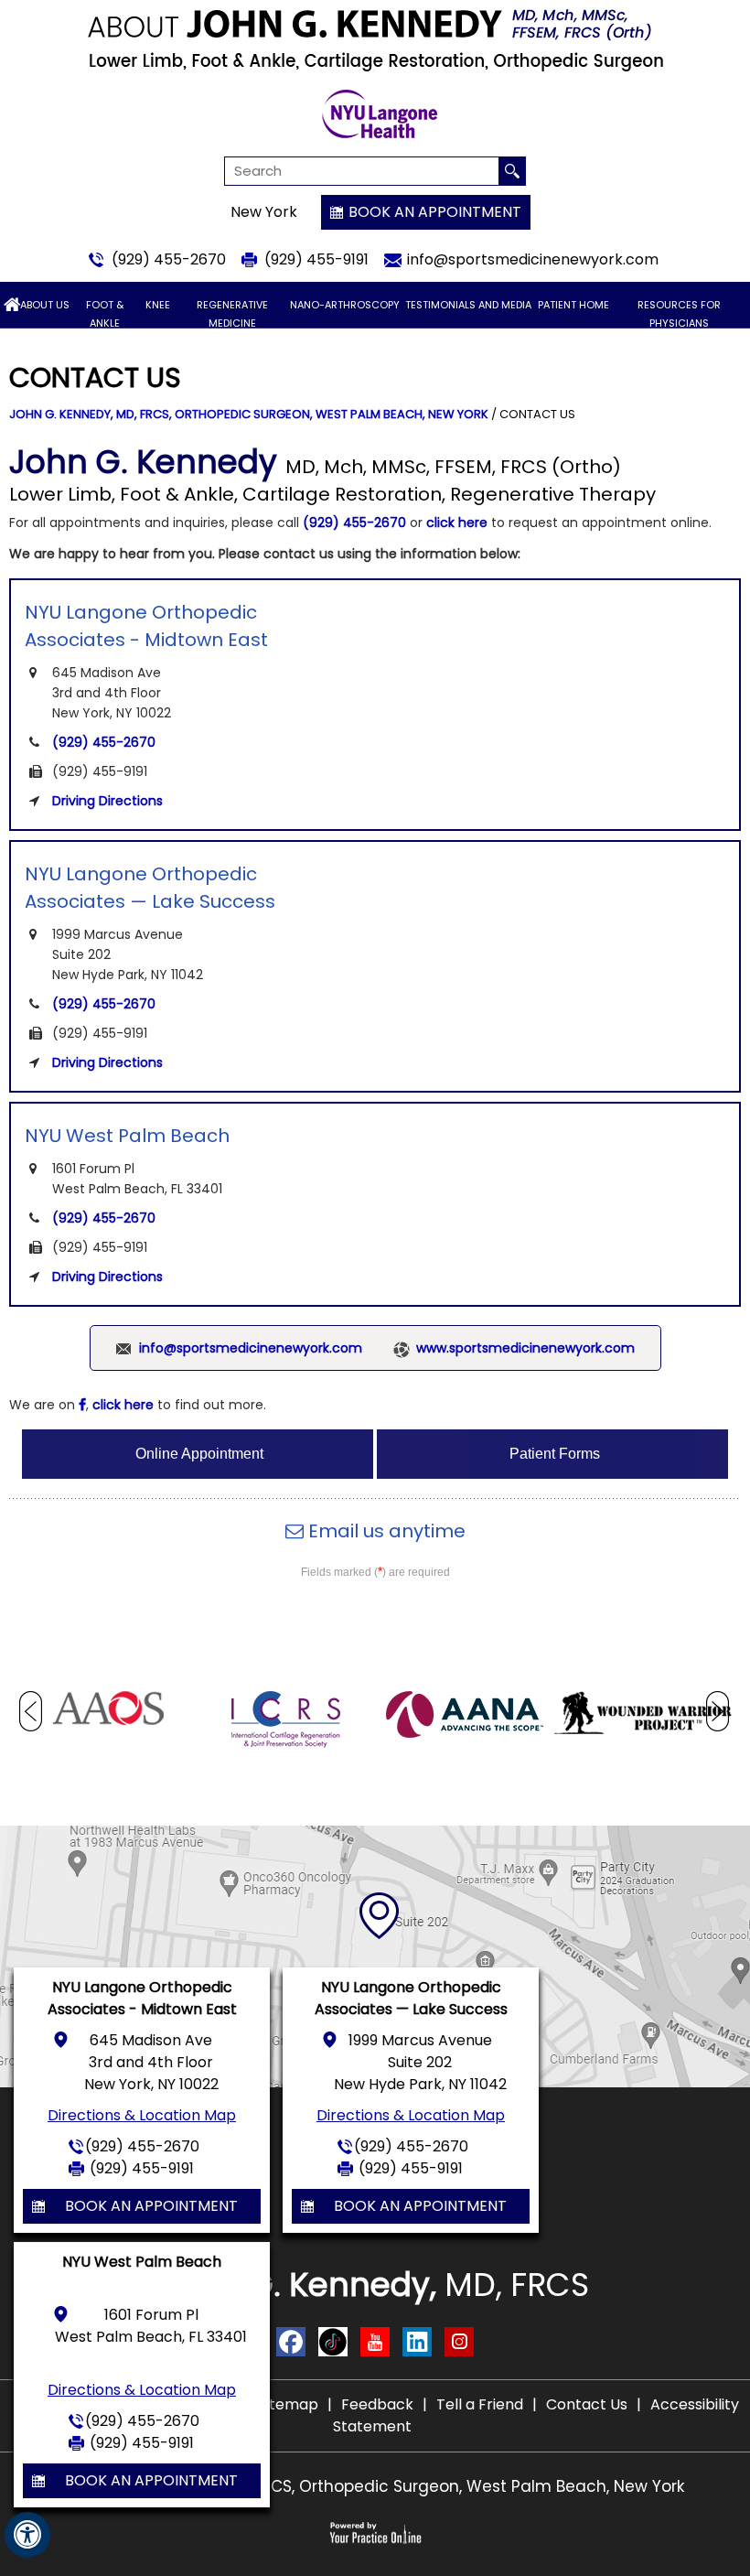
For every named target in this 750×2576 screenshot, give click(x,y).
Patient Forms (555, 1454)
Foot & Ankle (105, 314)
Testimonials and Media (468, 305)
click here (457, 523)
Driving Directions (107, 801)
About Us (45, 305)
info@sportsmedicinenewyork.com (533, 259)
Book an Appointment (435, 212)
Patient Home (573, 305)
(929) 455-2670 (169, 259)
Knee (158, 305)
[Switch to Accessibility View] (27, 2535)
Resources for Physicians (679, 314)
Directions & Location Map (142, 2115)
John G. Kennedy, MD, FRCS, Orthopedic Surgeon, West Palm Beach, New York (249, 414)
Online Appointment (199, 1454)
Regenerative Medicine (232, 314)
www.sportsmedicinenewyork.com (525, 1348)
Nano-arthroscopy (345, 305)
